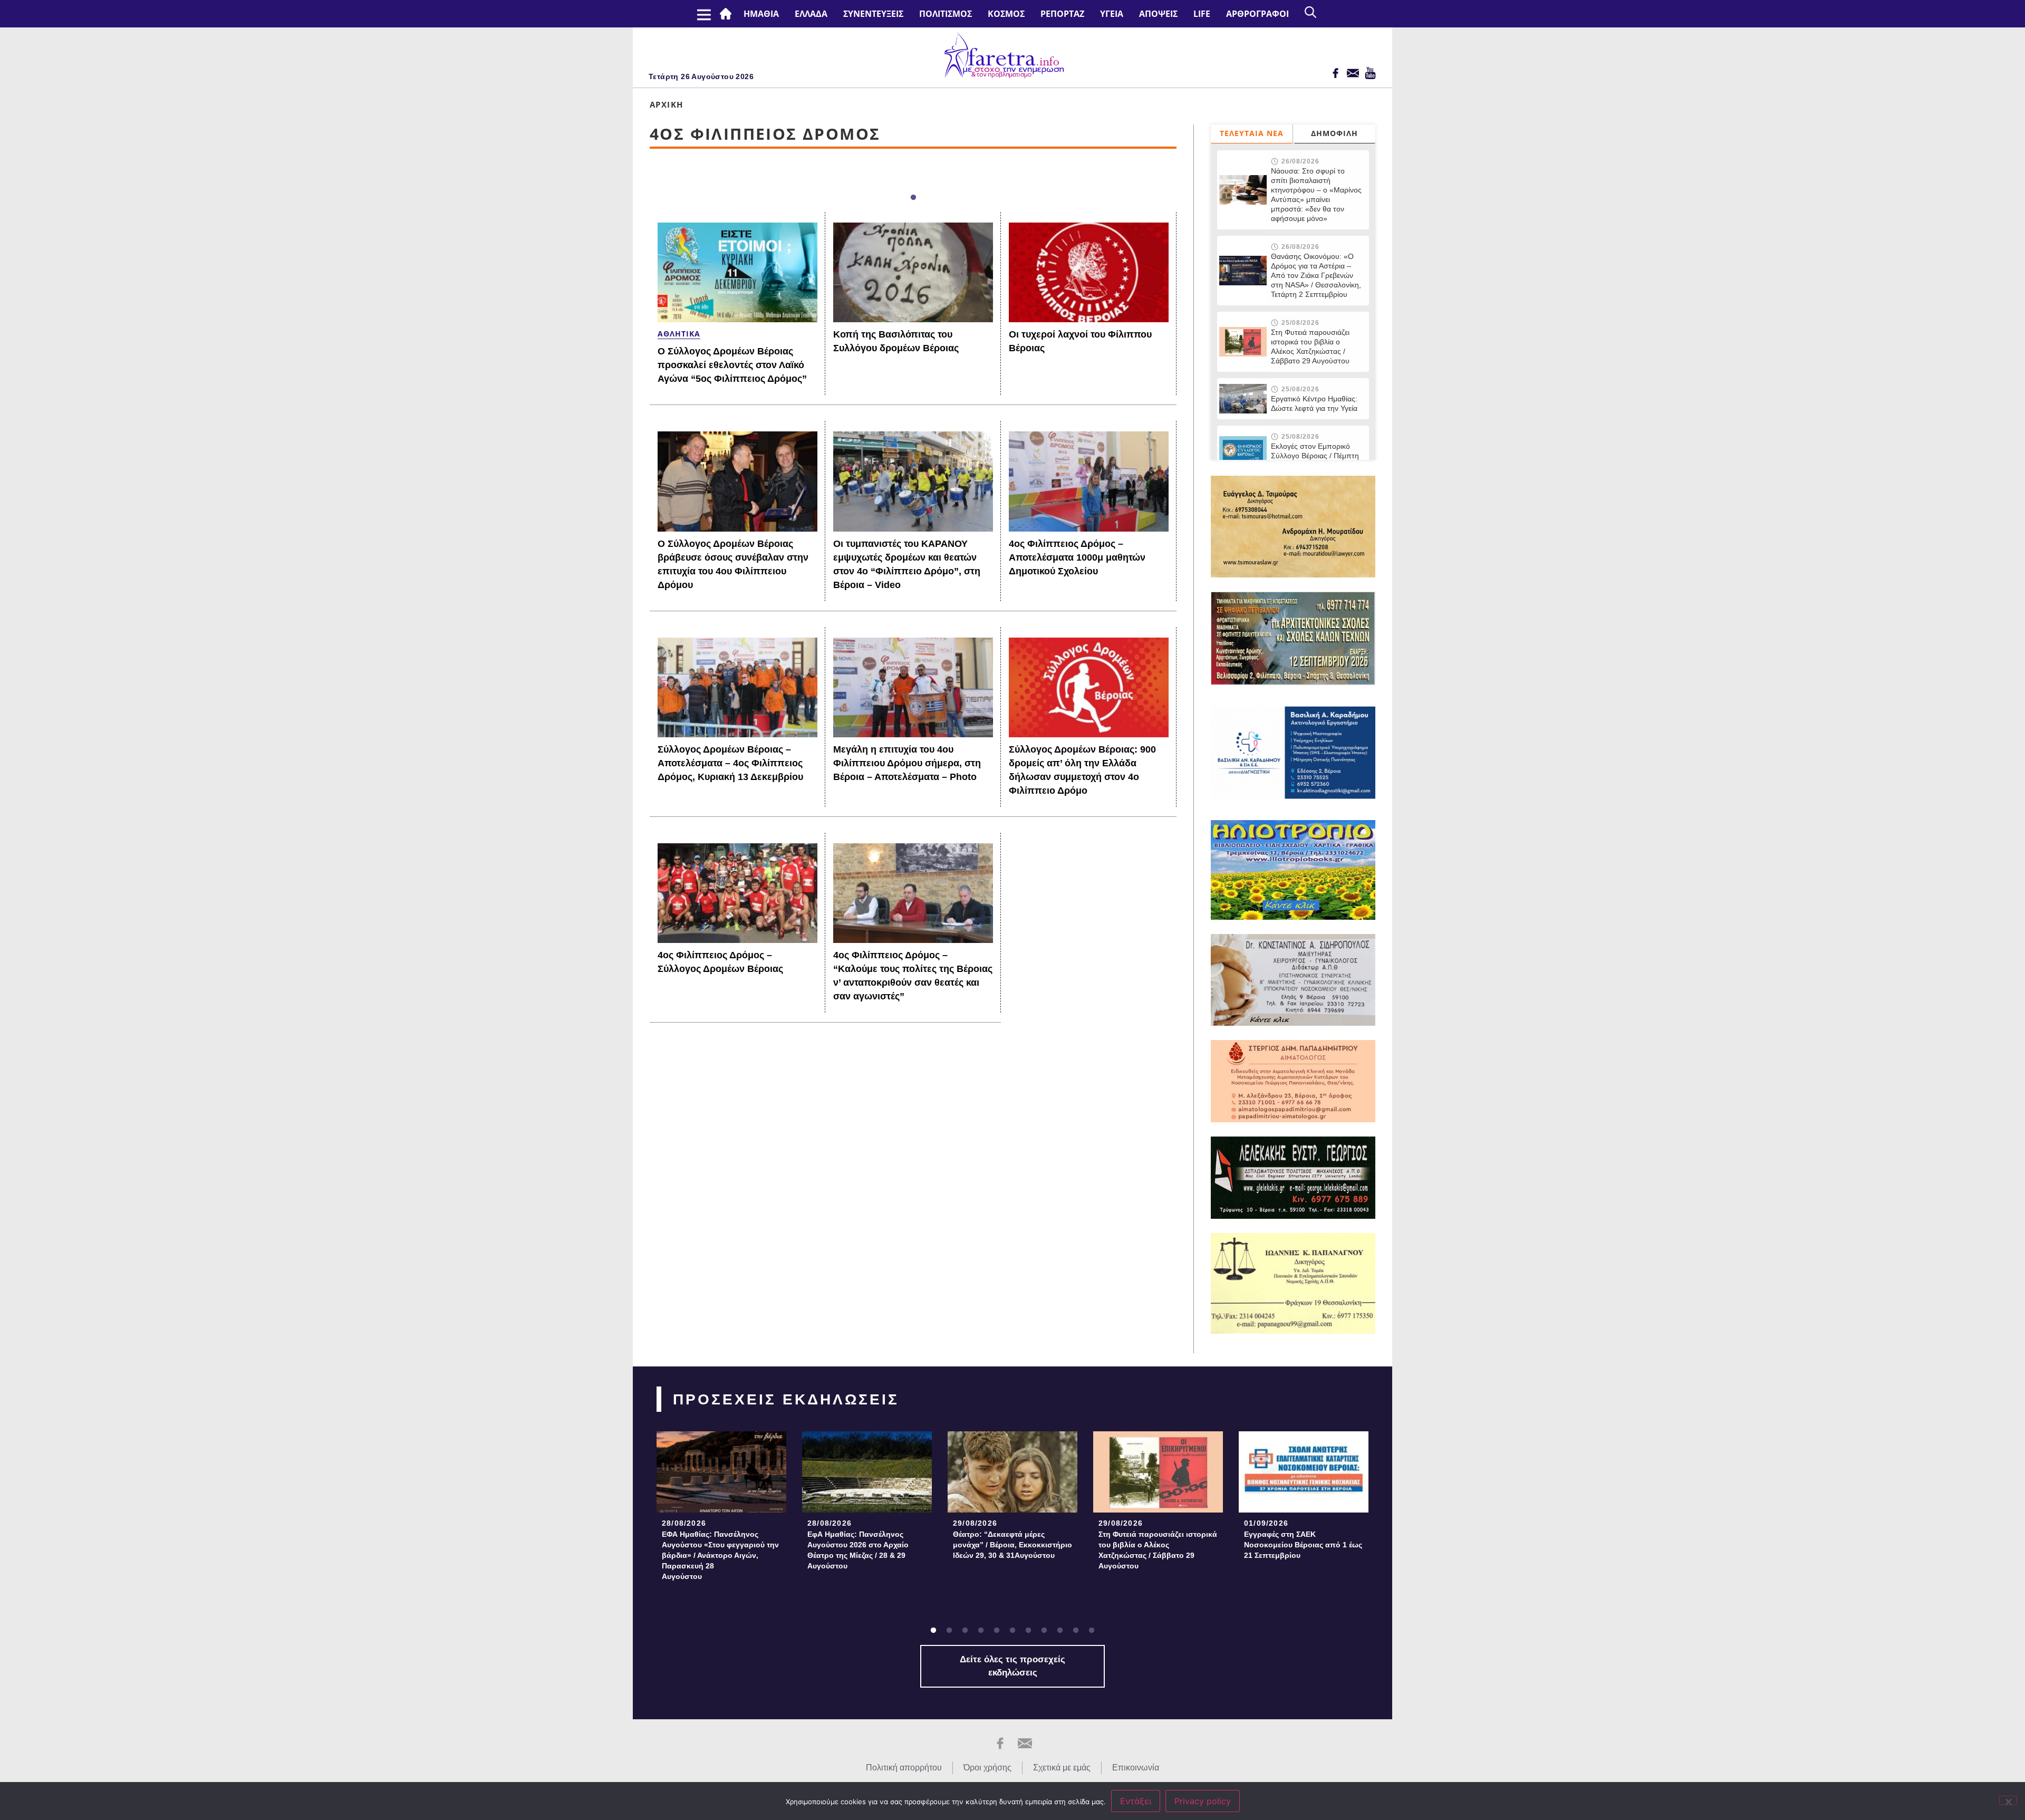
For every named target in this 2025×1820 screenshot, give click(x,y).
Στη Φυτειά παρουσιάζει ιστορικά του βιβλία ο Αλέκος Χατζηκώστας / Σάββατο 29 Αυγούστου (1310, 346)
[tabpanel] (721, 1509)
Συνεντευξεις (873, 14)
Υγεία (1112, 14)
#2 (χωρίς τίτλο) (728, 14)
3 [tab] (965, 1631)
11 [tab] (1092, 1631)
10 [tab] (1076, 1631)
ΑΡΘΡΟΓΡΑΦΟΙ (1257, 14)
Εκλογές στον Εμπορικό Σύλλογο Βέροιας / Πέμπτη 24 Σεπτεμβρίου (1316, 456)
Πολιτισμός (946, 14)
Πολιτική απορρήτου (904, 1768)
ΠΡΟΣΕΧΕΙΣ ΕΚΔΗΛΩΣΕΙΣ (786, 1399)
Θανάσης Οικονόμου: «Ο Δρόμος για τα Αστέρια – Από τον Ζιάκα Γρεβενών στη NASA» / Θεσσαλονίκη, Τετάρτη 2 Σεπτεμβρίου (1316, 275)
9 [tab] (1060, 1631)
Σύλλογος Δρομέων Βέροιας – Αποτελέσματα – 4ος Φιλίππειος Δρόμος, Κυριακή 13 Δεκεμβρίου (730, 763)
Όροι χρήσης (987, 1768)
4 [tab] (981, 1631)
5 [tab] (997, 1631)
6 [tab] (1012, 1631)
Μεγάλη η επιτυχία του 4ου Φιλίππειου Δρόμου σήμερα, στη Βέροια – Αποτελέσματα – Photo (907, 763)
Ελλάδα (811, 14)
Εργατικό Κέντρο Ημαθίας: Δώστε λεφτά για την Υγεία (1314, 403)
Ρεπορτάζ (1062, 14)
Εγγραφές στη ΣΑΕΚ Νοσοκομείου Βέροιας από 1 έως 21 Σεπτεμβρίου (1303, 1545)
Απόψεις (1158, 14)
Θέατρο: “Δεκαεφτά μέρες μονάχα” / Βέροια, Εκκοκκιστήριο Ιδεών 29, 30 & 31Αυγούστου (1012, 1545)
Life (1202, 14)
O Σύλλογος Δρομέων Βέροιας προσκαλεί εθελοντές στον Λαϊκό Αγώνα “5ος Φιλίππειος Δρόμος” (732, 365)
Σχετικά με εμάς (1062, 1768)
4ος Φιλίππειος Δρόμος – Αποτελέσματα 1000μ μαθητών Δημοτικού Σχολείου (1077, 557)
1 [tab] (913, 198)
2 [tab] (949, 1631)
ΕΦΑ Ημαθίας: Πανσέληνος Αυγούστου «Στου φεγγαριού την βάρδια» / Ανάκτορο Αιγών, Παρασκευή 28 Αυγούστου (720, 1555)
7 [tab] (1028, 1631)
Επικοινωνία (1136, 1768)
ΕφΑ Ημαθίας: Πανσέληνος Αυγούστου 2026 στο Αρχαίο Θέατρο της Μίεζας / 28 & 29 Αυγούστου (858, 1550)
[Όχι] (2008, 1800)
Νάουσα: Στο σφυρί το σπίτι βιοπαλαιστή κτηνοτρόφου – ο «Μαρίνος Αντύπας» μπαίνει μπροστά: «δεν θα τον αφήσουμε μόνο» (1316, 195)
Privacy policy (1203, 1801)
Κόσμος (1006, 14)
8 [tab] (1044, 1631)
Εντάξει (1136, 1801)
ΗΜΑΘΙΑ (761, 14)
